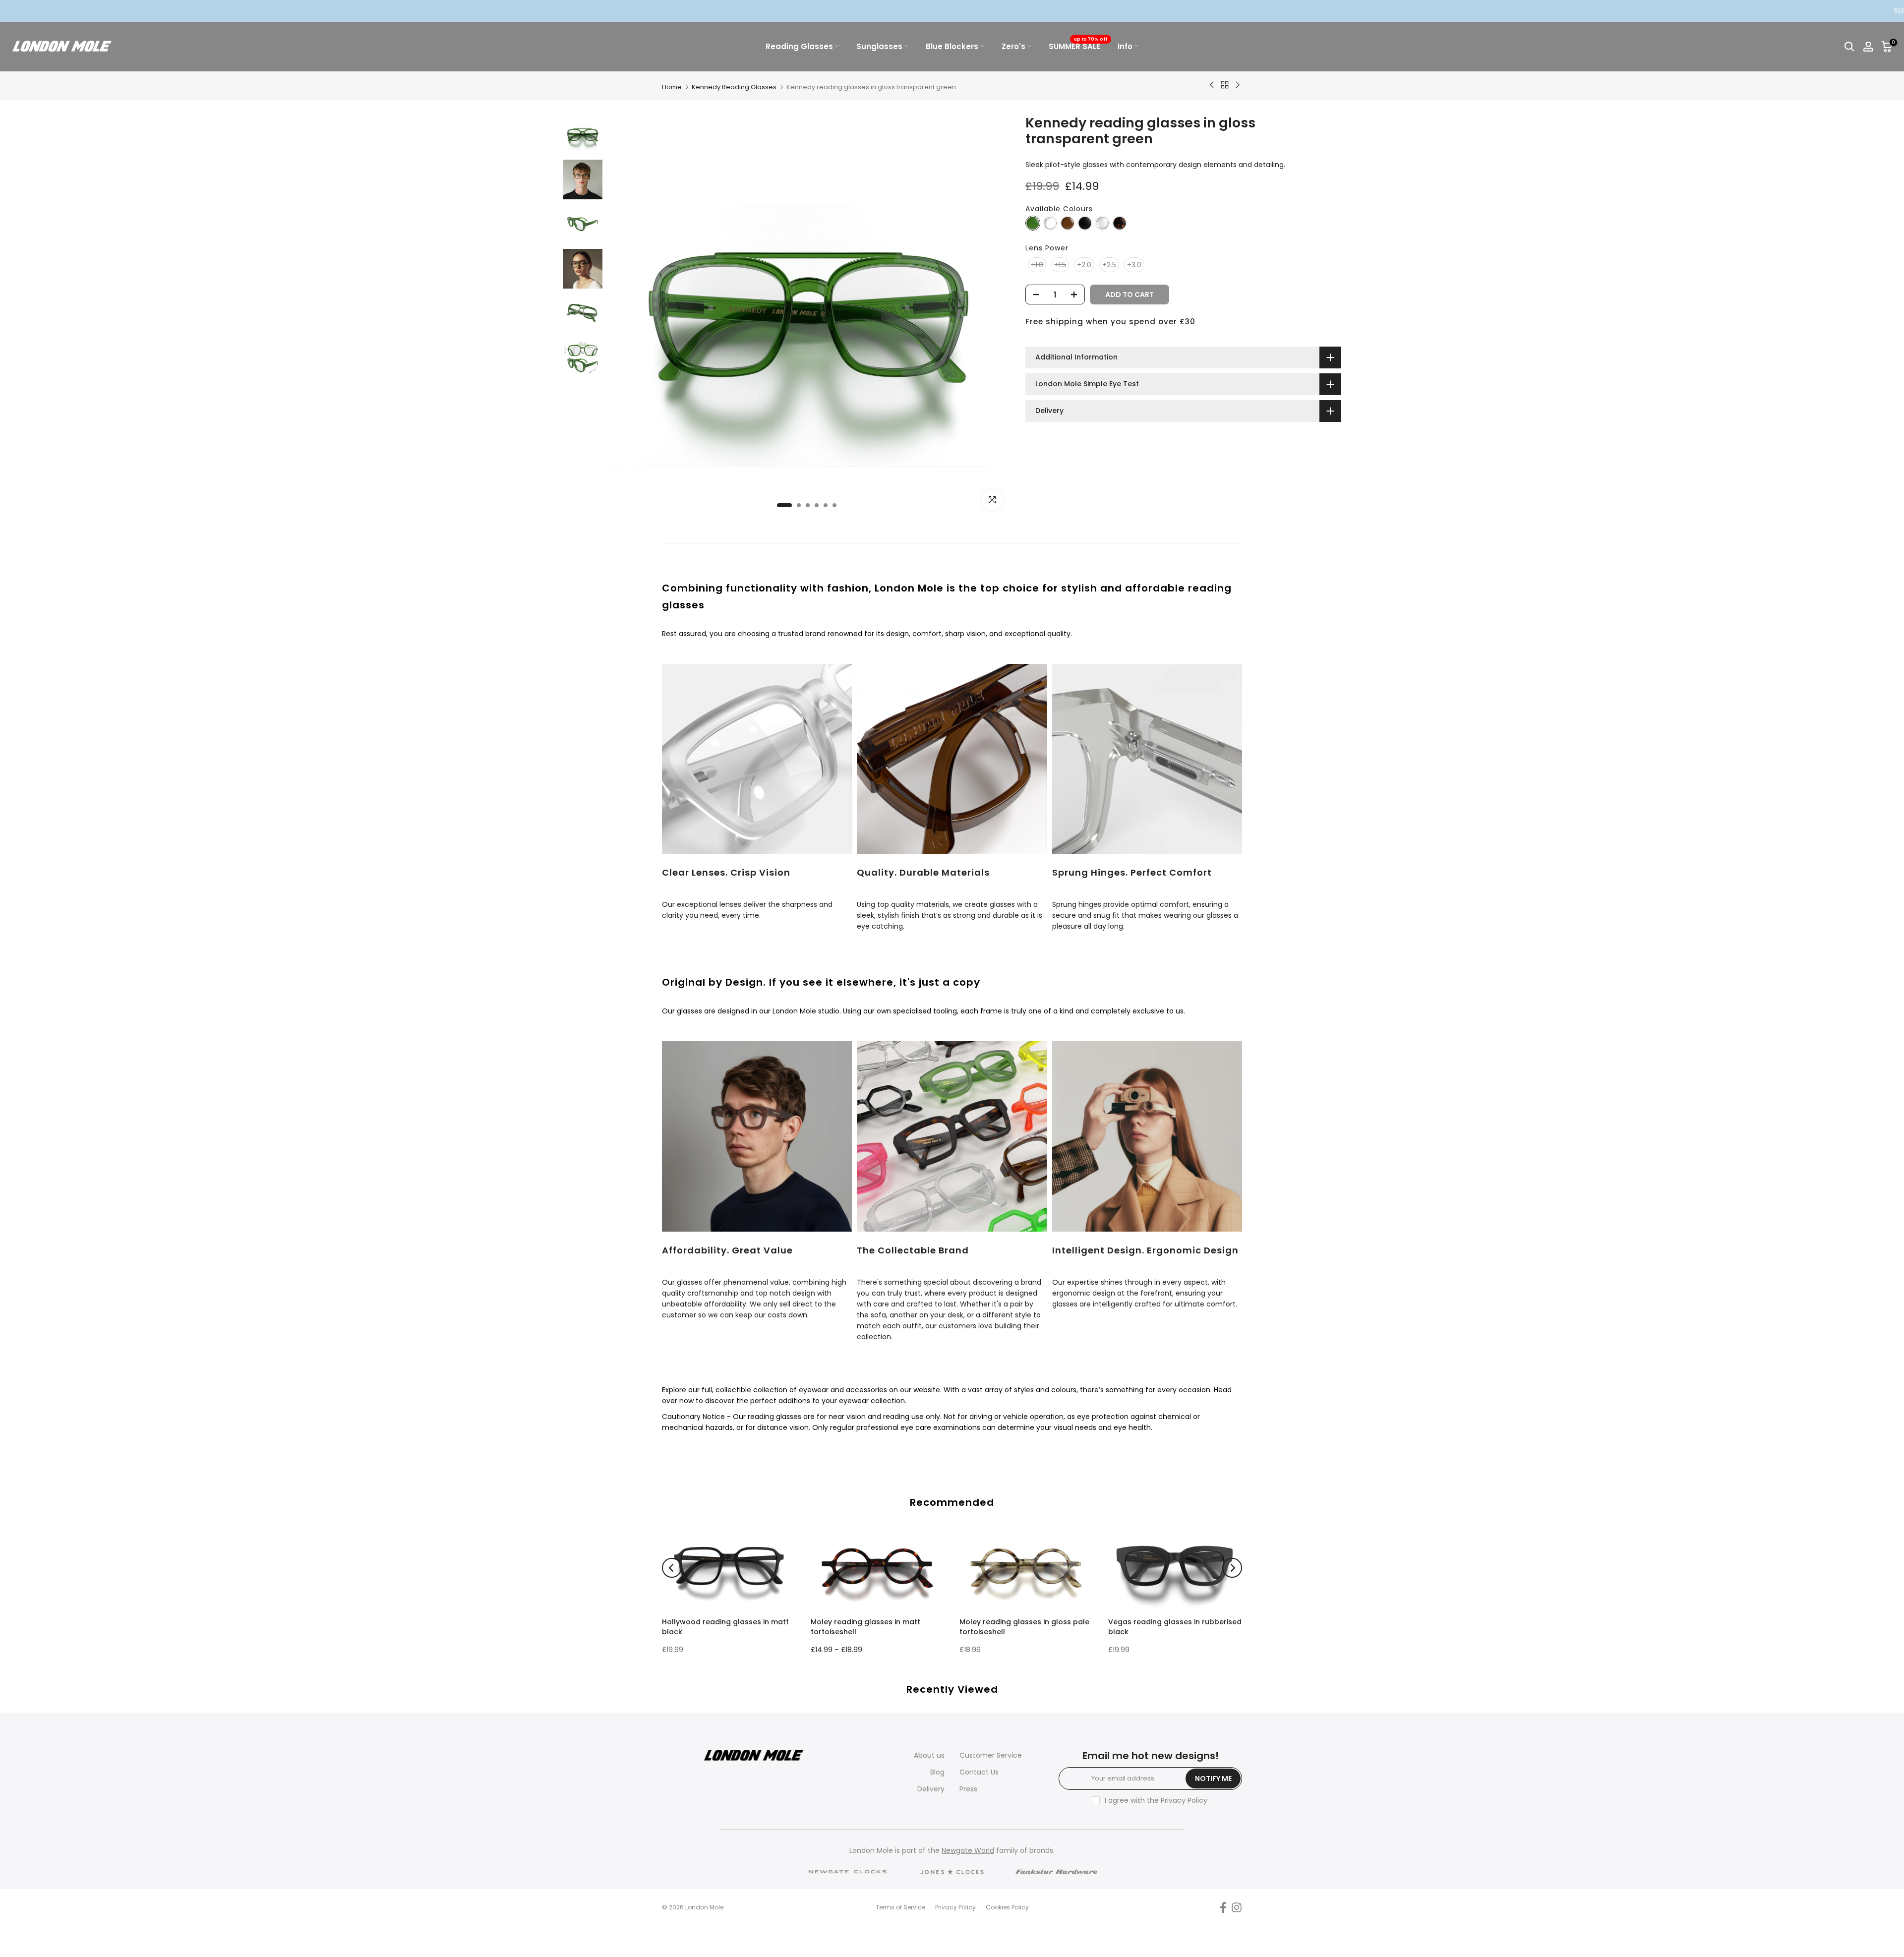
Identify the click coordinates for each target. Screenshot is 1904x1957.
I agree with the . (1157, 1800)
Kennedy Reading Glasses (734, 87)
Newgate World (968, 1850)
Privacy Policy (1184, 1800)
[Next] (1232, 1568)
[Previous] (672, 1568)
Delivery (931, 1789)
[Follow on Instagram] (1237, 1908)
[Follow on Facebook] (1223, 1908)
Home (672, 87)
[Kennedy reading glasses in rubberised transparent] (1102, 223)
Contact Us (979, 1772)
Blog (937, 1772)
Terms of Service (900, 1907)
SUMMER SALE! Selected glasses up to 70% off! (1594, 10)
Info (1125, 46)
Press (968, 1789)
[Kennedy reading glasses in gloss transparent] (1050, 223)
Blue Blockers (952, 46)
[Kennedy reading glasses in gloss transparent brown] (1068, 223)
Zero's (1013, 46)
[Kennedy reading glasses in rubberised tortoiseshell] (1120, 223)
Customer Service (991, 1755)
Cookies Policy (1007, 1907)
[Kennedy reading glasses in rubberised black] (1085, 223)
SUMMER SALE (1078, 46)
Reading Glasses (799, 46)
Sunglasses (879, 46)
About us (929, 1755)
